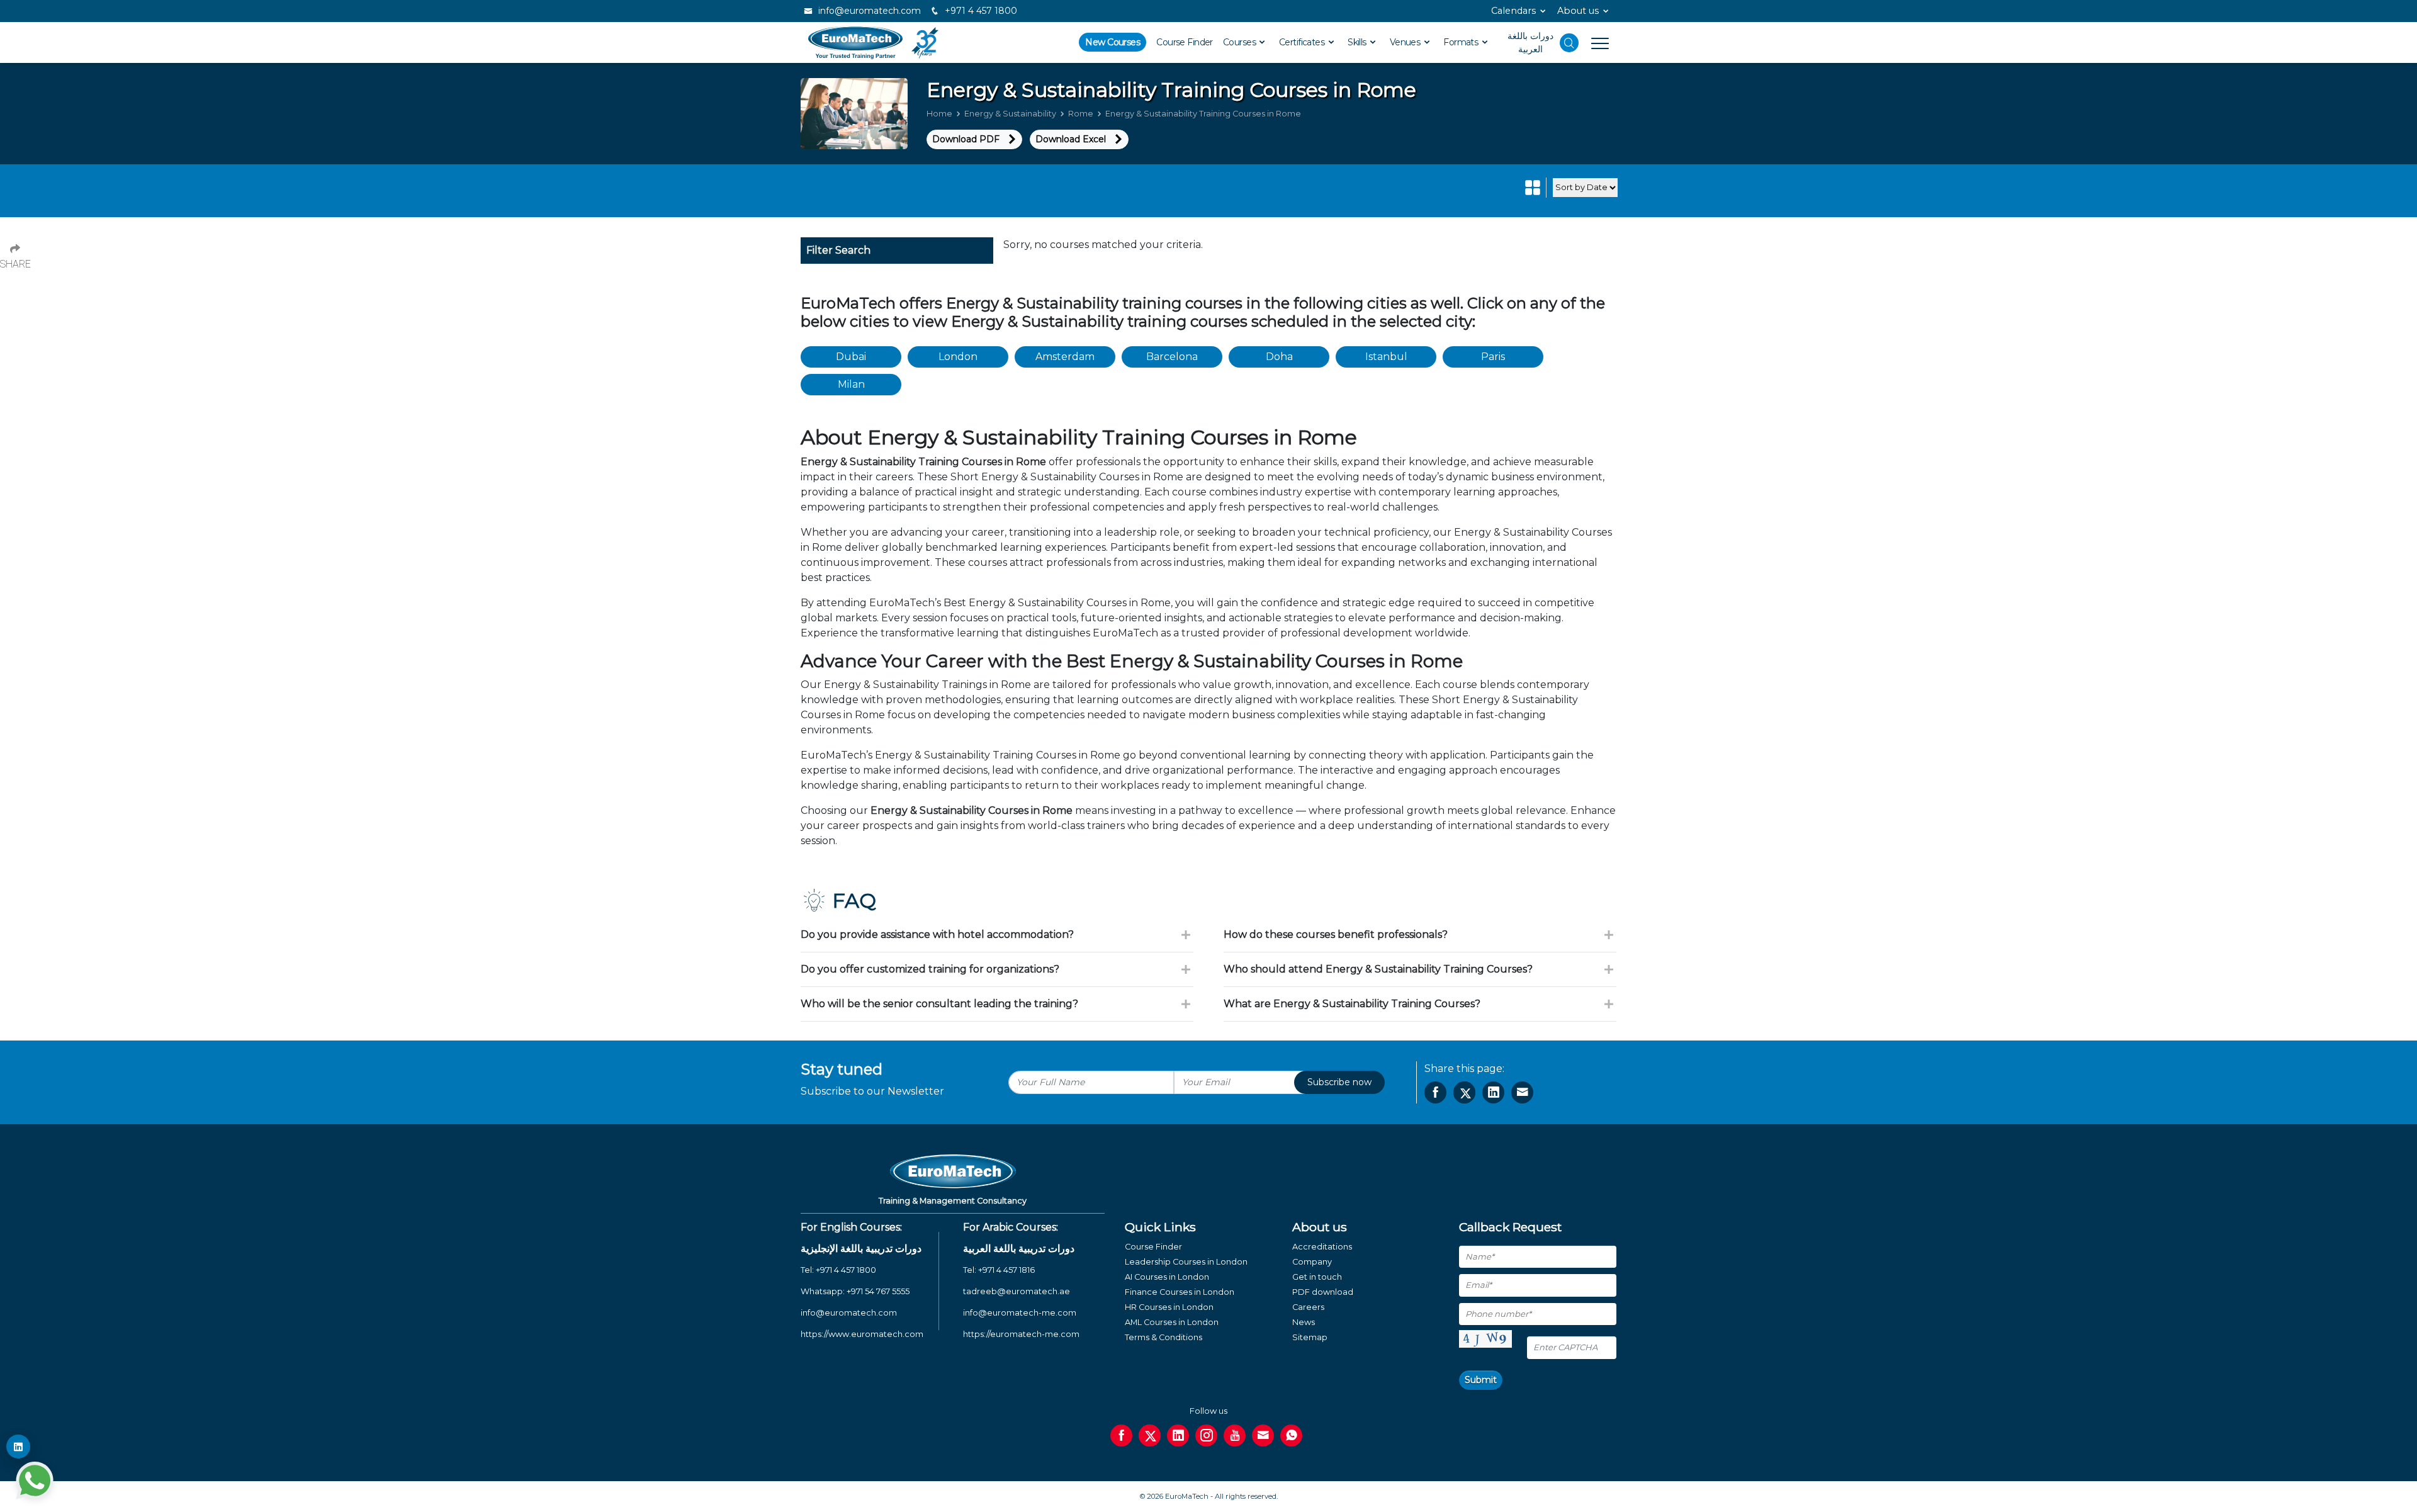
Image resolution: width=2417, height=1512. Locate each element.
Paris (1493, 357)
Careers (1308, 1307)
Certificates (1303, 42)
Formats (1462, 42)
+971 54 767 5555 (878, 1291)
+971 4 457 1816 (1006, 1270)
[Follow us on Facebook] (1121, 1436)
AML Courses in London (1172, 1322)
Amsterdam (1065, 357)
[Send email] (1263, 1436)
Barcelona (1172, 357)
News (1304, 1322)
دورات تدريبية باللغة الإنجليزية (861, 1249)
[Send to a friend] (1522, 1092)
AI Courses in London (1167, 1277)
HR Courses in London (1169, 1307)
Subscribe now (1339, 1082)
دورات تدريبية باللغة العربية (1019, 1249)
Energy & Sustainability (1010, 114)
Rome (1081, 114)
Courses (1241, 42)
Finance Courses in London (1180, 1292)
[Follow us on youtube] (1235, 1436)
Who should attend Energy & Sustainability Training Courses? (1378, 969)
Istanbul (1386, 357)
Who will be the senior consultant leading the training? (939, 1004)
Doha (1279, 357)
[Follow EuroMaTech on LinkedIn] (18, 1447)
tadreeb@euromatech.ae (1017, 1291)
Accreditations (1322, 1247)
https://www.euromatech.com (862, 1334)
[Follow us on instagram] (1206, 1436)
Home (939, 114)
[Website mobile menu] (1594, 43)
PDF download (1323, 1292)
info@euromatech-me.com (1020, 1313)
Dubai (851, 357)
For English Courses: (851, 1227)
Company (1312, 1262)
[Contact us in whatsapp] (1291, 1436)
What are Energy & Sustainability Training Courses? (1352, 1004)
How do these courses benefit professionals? (1336, 934)
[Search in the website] (1569, 43)
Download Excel (1071, 139)
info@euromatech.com (868, 11)
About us (1578, 11)
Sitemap (1310, 1337)
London (958, 357)
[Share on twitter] (1464, 1092)
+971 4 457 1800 (980, 11)
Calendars (1513, 11)
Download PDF (966, 139)
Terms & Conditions (1163, 1337)
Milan (851, 384)
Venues (1406, 42)
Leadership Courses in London (1186, 1262)
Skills (1358, 42)
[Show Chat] (35, 1481)
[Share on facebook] (1435, 1092)
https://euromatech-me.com (1021, 1334)
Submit (1481, 1380)
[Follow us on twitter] (1150, 1436)
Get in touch (1317, 1277)
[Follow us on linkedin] (1178, 1436)
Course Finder (1185, 42)
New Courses (1113, 42)
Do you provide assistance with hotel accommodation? (937, 934)
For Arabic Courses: (1011, 1227)
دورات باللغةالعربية (1530, 42)
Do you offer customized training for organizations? (930, 969)
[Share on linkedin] (1493, 1092)
